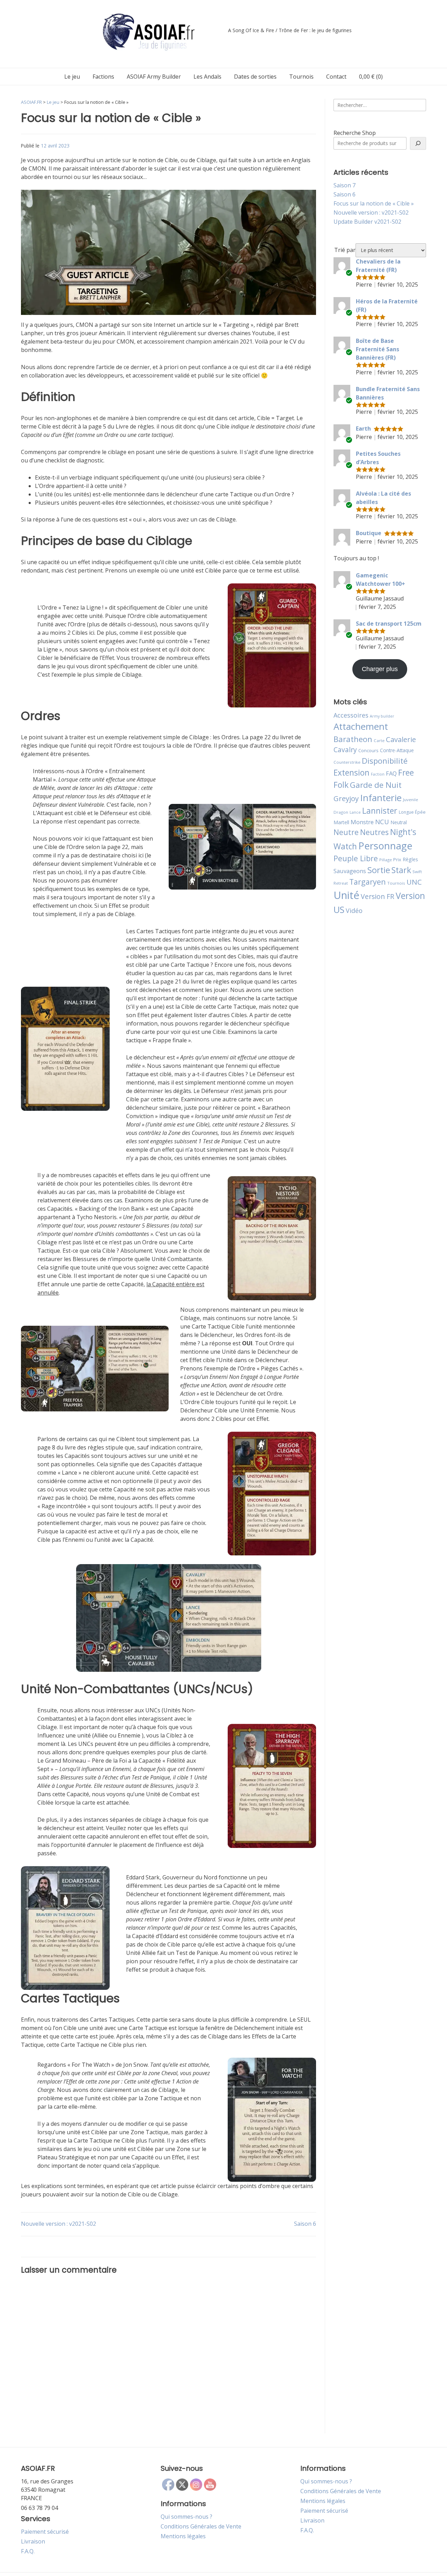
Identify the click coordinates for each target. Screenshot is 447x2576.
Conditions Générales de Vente (201, 2526)
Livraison (33, 2541)
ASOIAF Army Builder (154, 77)
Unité (346, 895)
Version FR (378, 896)
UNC (414, 882)
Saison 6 (305, 2224)
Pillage (386, 860)
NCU (382, 822)
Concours (368, 750)
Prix (397, 859)
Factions (103, 77)
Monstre (362, 822)
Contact (336, 77)
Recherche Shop (355, 133)
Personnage (385, 846)
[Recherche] (418, 143)
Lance (355, 812)
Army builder (382, 716)
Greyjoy (346, 798)
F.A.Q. (28, 2551)
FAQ (391, 773)
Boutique (369, 533)
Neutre (346, 832)
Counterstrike (347, 762)
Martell (341, 822)
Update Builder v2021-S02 (367, 222)
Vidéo (354, 911)
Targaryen (368, 882)
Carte (379, 740)
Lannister (380, 811)
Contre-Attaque (397, 750)
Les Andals (207, 77)
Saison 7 (345, 185)
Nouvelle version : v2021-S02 (58, 2224)
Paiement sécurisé (45, 2532)
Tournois (301, 77)
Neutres (374, 832)
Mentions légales (183, 2536)
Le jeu (72, 77)
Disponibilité (385, 761)
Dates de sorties (255, 77)
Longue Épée (412, 812)
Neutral (399, 822)
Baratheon (353, 739)
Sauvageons (350, 871)
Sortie (379, 870)
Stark (401, 870)
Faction (378, 774)
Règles (410, 859)
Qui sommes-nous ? (186, 2517)
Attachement (361, 726)
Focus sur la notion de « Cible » (374, 203)
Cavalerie (401, 739)
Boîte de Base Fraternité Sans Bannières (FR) (378, 349)
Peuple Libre (356, 858)
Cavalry (345, 750)
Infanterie (381, 798)
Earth (363, 429)
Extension (351, 772)
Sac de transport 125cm (389, 624)
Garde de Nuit (376, 785)
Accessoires (351, 715)
